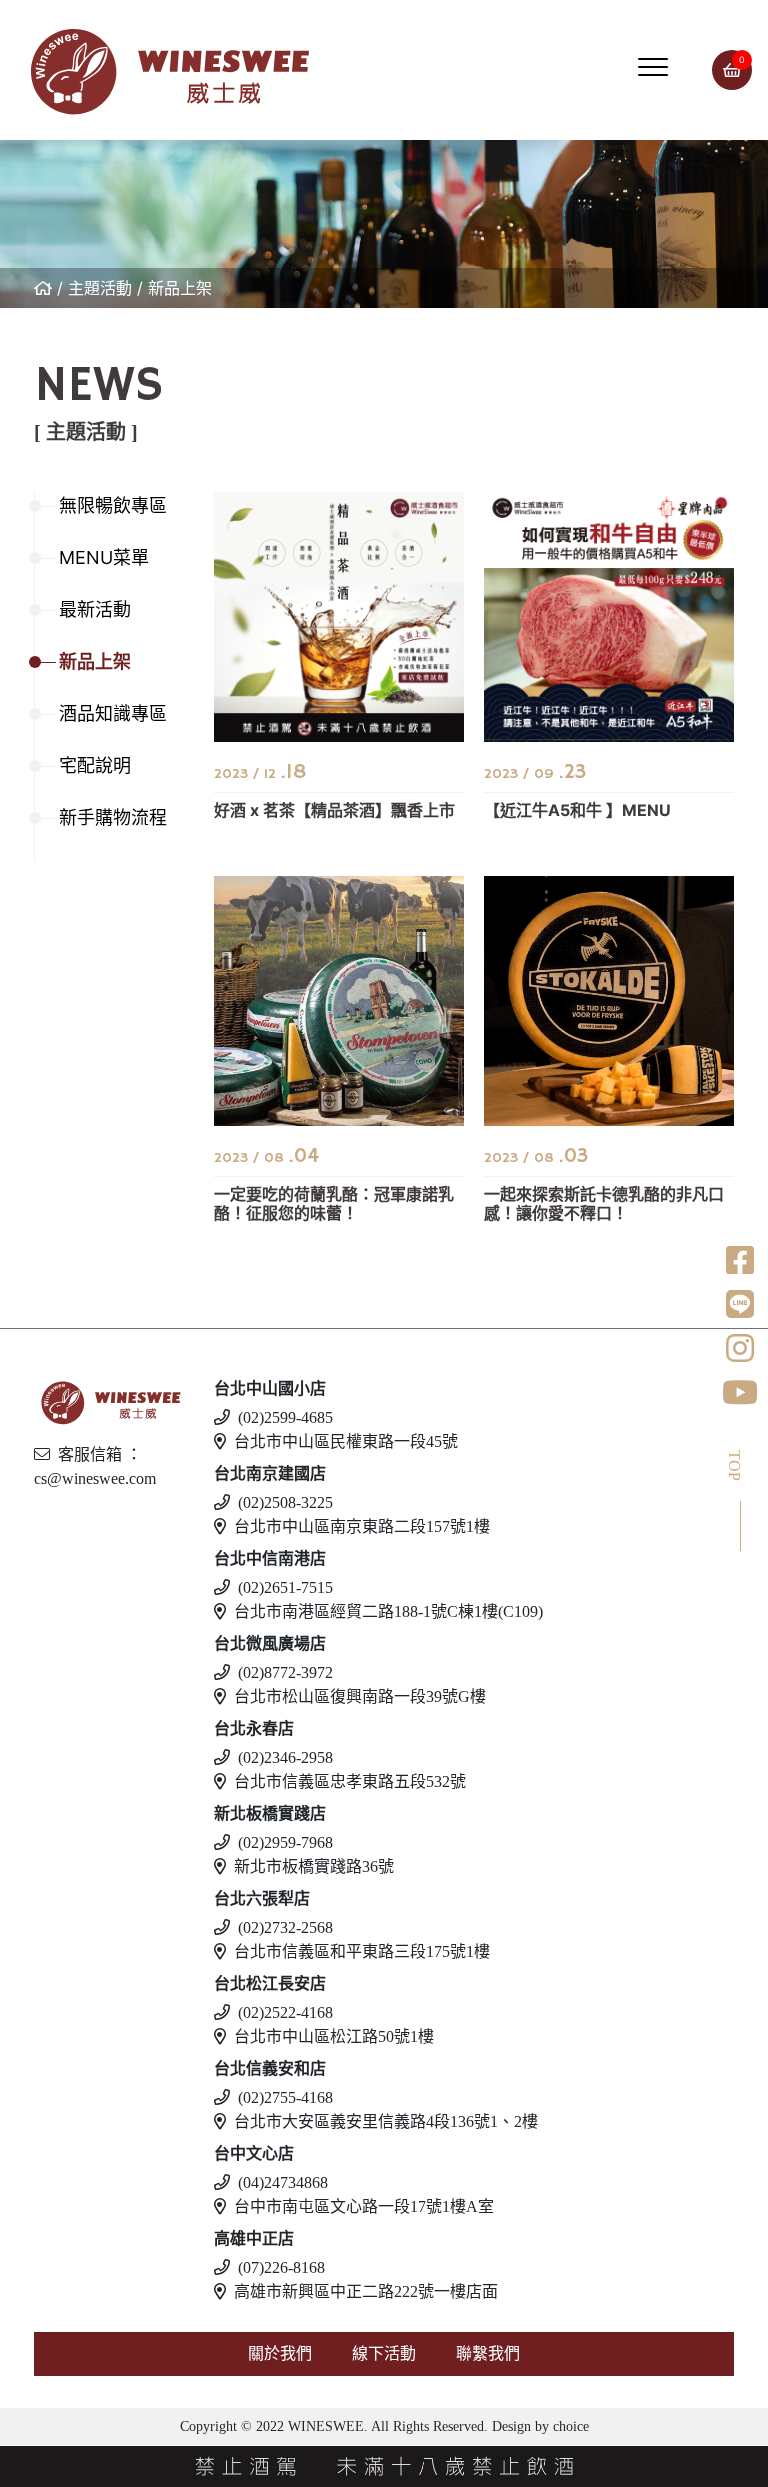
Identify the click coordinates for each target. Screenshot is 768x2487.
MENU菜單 (104, 557)
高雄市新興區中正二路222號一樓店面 (366, 2291)
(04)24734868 (283, 2182)
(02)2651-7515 (285, 1587)
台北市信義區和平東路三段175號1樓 (362, 1951)
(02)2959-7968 (285, 1842)
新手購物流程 (113, 817)
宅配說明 (95, 765)
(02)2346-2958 (285, 1757)
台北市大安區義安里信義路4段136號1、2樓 (386, 2121)
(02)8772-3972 (285, 1672)
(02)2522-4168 (285, 2012)
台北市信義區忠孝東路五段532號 (350, 1781)
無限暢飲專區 (113, 505)
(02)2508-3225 (285, 1502)
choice (569, 2426)
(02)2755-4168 (285, 2097)
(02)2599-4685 (285, 1417)
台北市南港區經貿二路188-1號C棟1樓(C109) (388, 1611)
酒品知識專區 (113, 713)
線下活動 (384, 2353)
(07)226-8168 (281, 2267)
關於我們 (280, 2353)
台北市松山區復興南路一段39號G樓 (360, 1696)
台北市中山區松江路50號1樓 (334, 2036)
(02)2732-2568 (285, 1927)
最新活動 (95, 609)
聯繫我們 (488, 2353)
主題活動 (100, 288)
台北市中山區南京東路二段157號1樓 (362, 1526)
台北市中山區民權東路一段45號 (346, 1441)
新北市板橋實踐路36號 (314, 1866)
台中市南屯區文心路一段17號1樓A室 (364, 2206)
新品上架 (180, 288)
